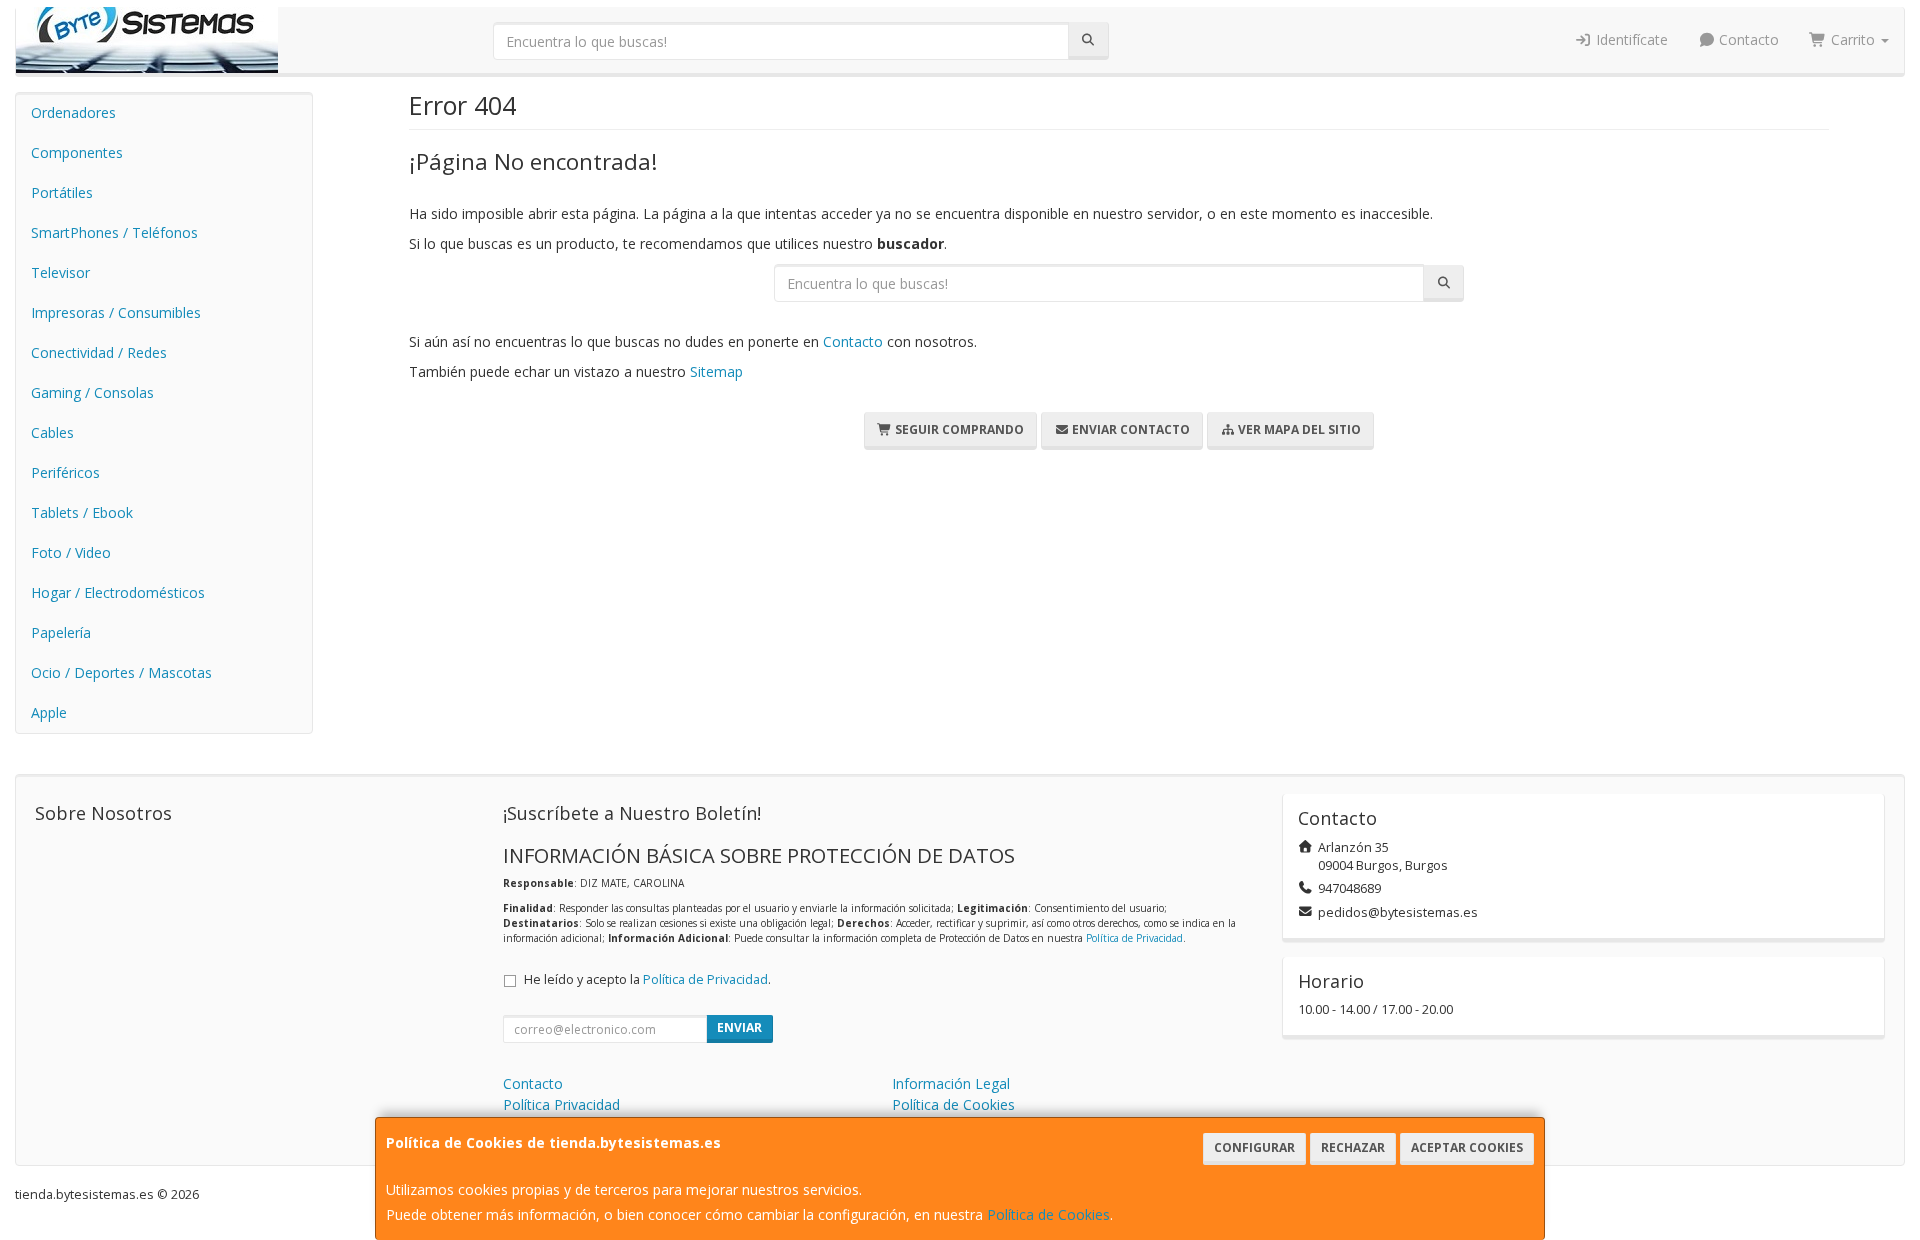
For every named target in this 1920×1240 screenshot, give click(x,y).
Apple (49, 712)
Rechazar (1353, 1147)
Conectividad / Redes (99, 352)
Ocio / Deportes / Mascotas (121, 672)
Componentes (77, 152)
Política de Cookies (1048, 1214)
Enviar (739, 1027)
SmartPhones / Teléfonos (114, 232)
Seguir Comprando (958, 429)
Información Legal (951, 1083)
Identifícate (1630, 39)
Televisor (60, 272)
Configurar (1254, 1147)
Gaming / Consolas (92, 392)
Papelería (61, 632)
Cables (52, 432)
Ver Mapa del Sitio (1298, 429)
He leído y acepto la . (647, 979)
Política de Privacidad (1134, 938)
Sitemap (716, 371)
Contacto (1747, 39)
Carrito (1853, 39)
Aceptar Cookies (1467, 1147)
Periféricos (65, 472)
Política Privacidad (561, 1104)
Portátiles (62, 192)
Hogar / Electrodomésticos (118, 592)
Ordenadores (73, 112)
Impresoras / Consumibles (116, 312)
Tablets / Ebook (82, 512)
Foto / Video (71, 552)
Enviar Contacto (1129, 429)
